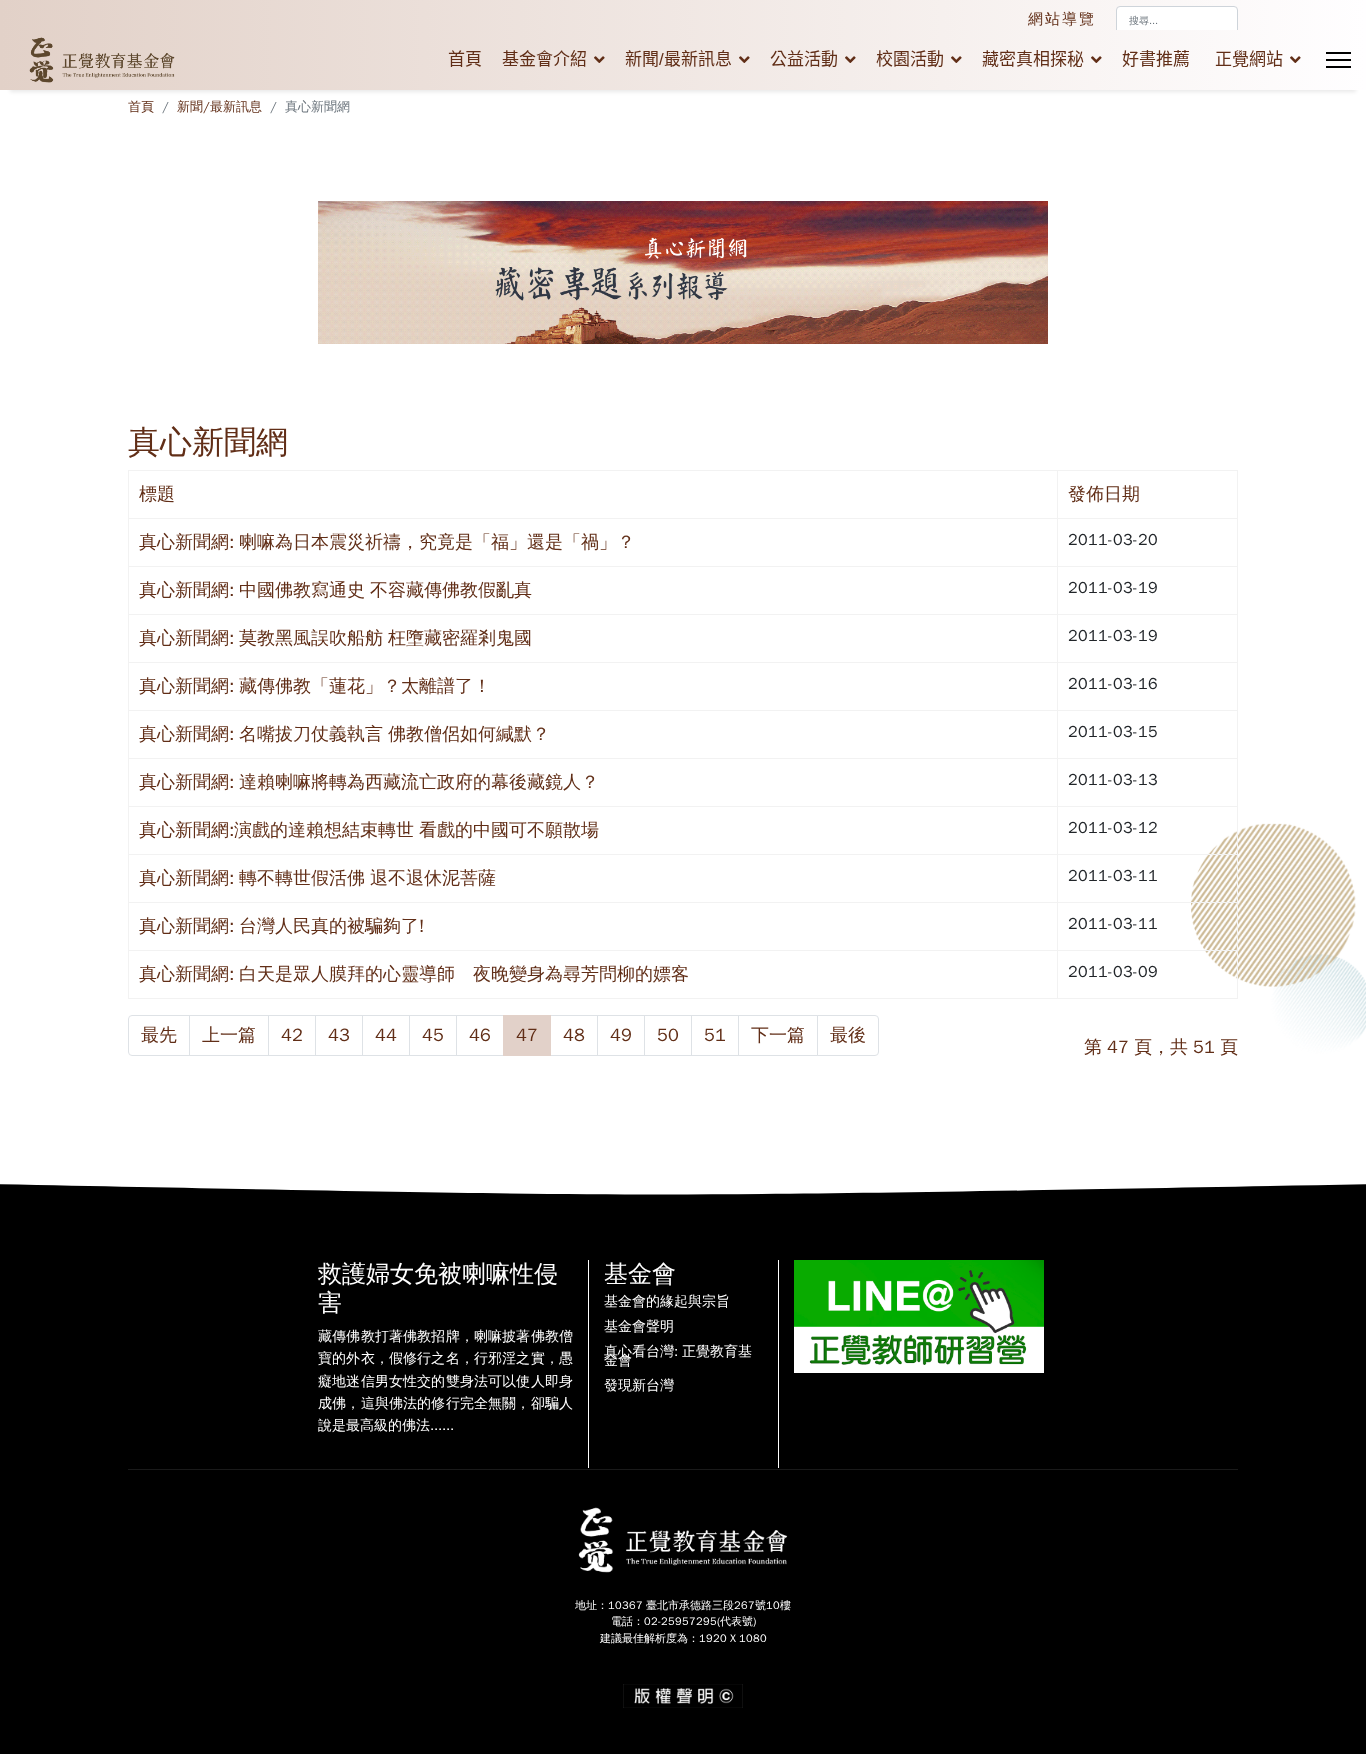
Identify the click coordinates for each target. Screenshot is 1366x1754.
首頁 (465, 59)
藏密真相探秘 (1033, 59)
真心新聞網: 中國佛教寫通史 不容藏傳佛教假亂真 (335, 590)
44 (386, 1035)
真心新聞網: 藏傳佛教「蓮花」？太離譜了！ (315, 686)
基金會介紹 (544, 59)
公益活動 (804, 59)
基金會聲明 (639, 1327)
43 (339, 1035)
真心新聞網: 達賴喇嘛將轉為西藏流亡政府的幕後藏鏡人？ (369, 782)
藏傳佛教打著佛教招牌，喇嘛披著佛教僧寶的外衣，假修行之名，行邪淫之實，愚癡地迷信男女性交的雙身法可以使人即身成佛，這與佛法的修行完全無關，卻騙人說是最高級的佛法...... (445, 1381)
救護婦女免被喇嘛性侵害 (438, 1288)
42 (292, 1035)
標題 (157, 494)
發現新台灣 (639, 1386)
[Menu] (1338, 60)
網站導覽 (1062, 19)
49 (621, 1035)
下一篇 (778, 1035)
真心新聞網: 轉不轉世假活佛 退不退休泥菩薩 (317, 878)
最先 (159, 1035)
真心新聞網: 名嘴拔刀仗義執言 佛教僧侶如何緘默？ (344, 734)
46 (480, 1035)
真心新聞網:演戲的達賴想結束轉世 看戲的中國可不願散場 (369, 830)
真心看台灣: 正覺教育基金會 (678, 1357)
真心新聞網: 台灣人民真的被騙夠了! (281, 926)
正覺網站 (1249, 59)
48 (574, 1035)
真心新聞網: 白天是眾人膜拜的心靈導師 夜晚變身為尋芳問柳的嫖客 (414, 974)
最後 (848, 1035)
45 (433, 1035)
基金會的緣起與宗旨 (667, 1302)
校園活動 (910, 59)
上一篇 (229, 1035)
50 (668, 1035)
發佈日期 (1104, 494)
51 (715, 1035)
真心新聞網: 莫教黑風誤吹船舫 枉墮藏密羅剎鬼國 (335, 638)
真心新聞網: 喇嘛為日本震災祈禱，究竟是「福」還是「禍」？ (387, 542)
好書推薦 (1156, 59)
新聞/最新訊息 (678, 59)
